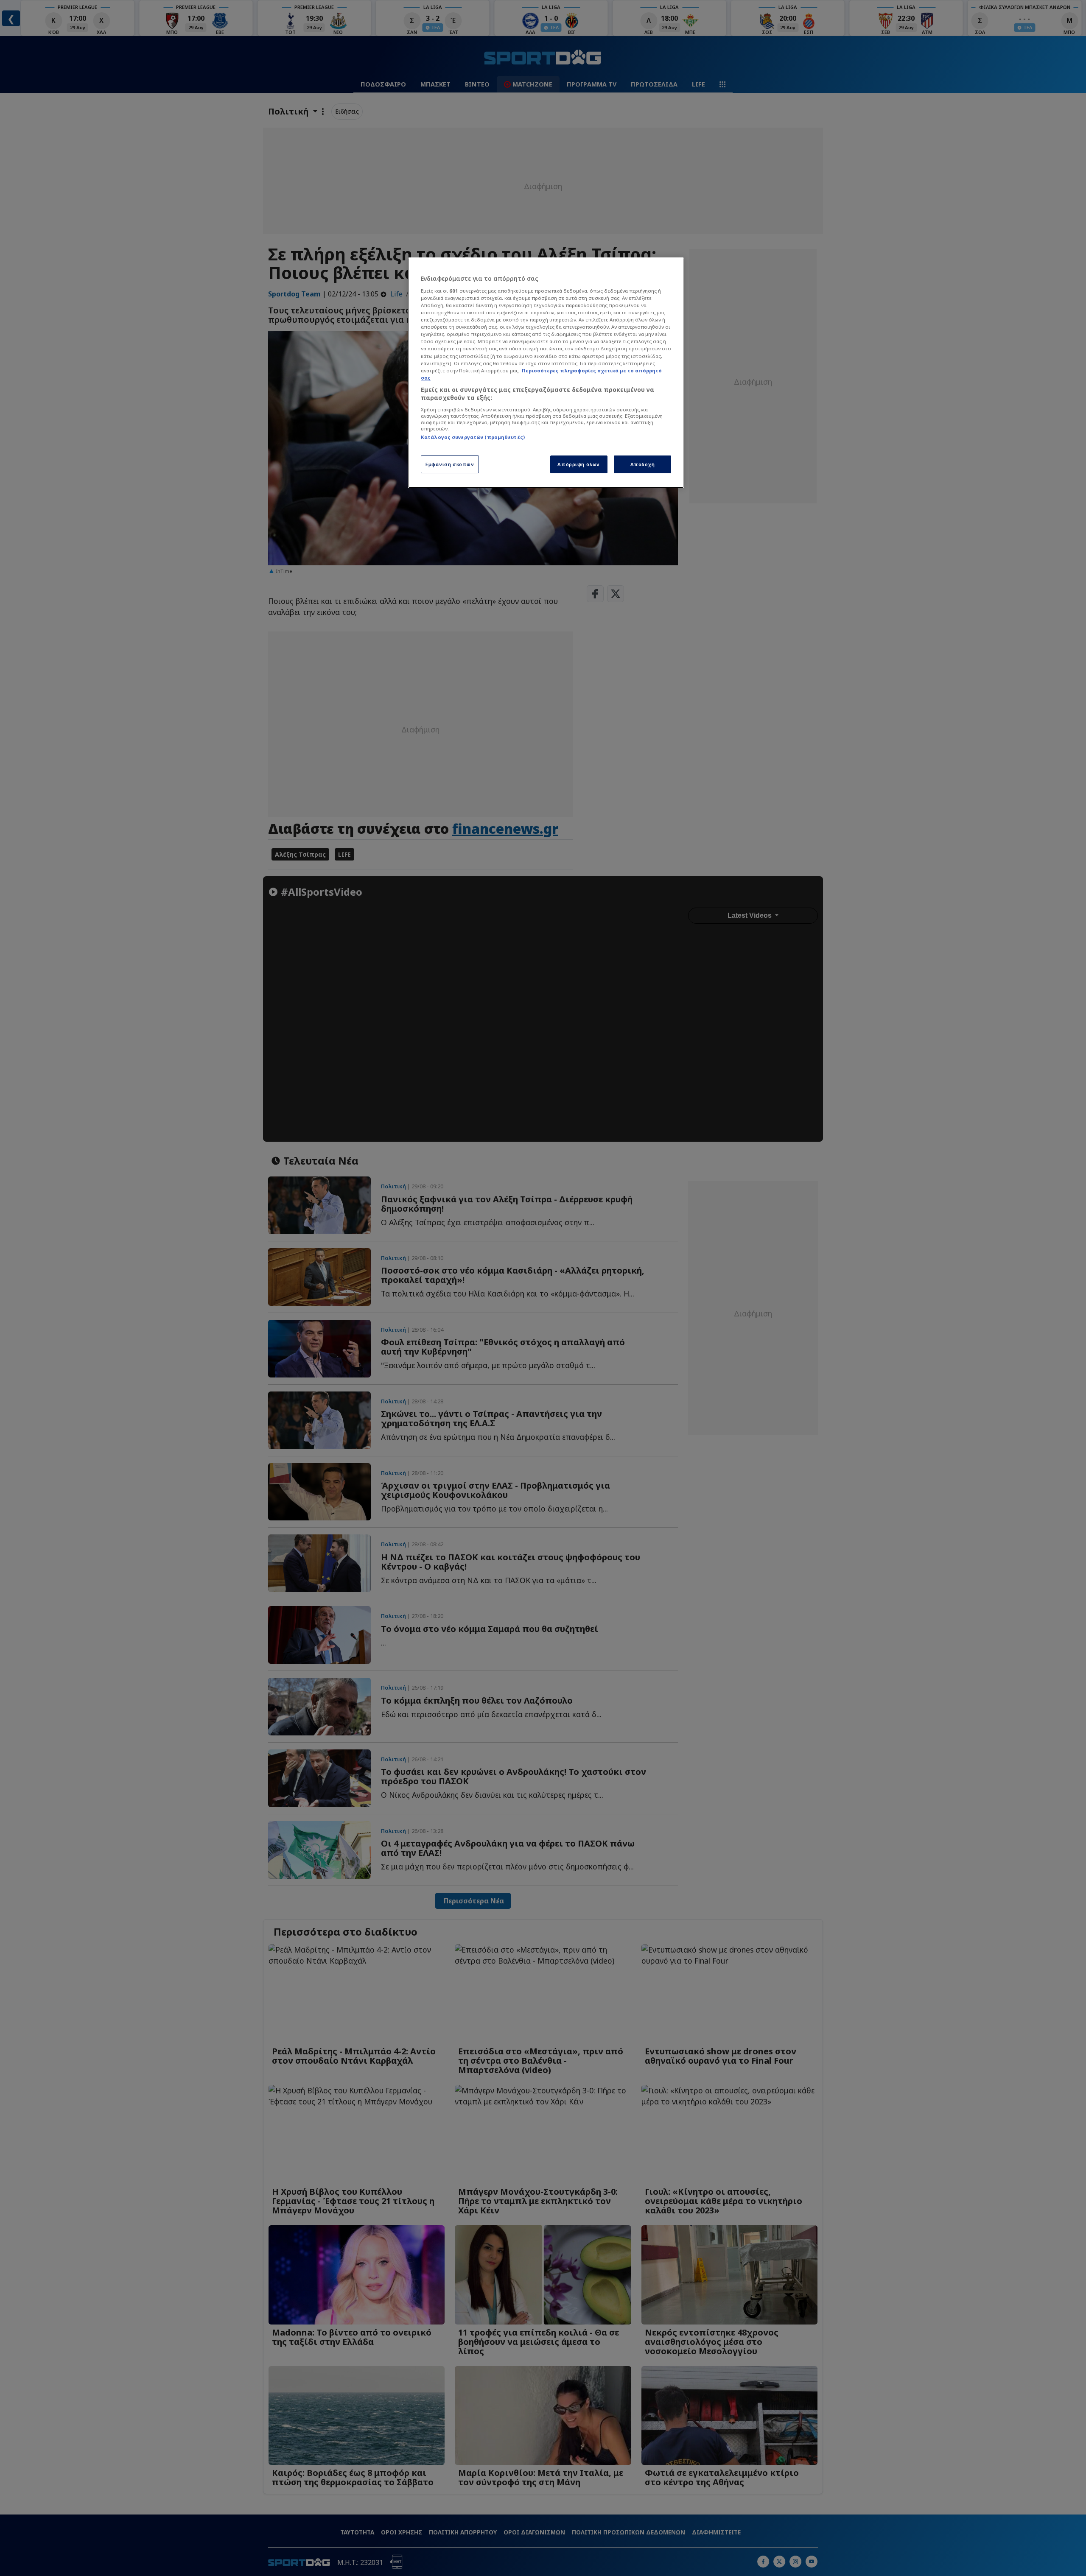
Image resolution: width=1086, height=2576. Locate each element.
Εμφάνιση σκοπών (450, 464)
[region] (546, 373)
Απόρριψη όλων (578, 464)
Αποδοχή (643, 464)
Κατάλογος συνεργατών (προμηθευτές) (473, 437)
